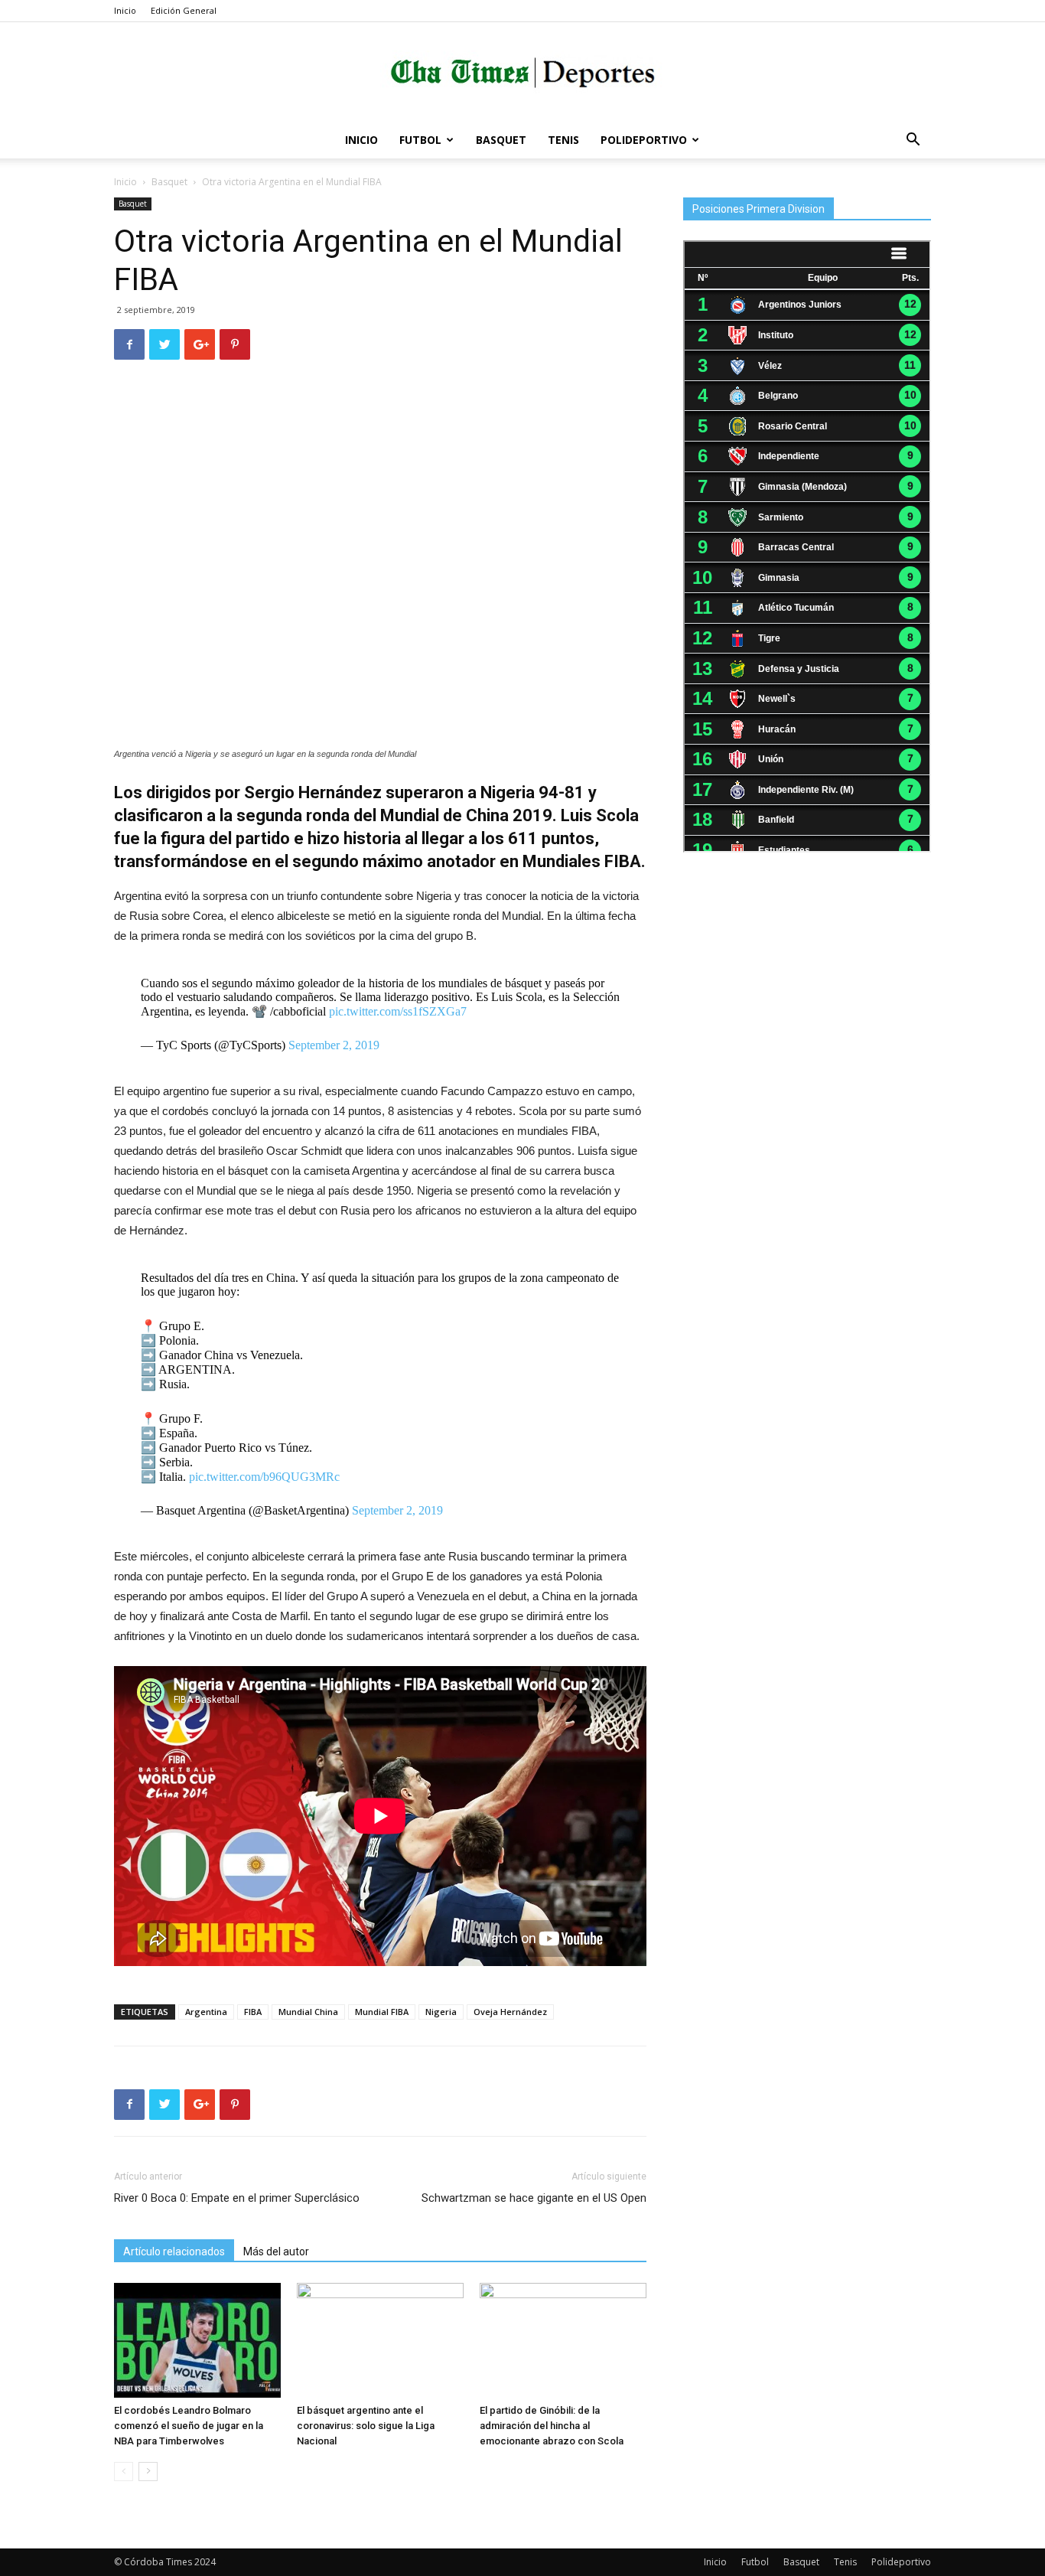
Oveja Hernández (510, 2012)
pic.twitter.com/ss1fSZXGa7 (398, 1011)
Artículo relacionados (174, 2252)
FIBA (253, 2012)
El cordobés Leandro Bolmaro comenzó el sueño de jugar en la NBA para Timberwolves (189, 2426)
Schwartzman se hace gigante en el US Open (534, 2198)
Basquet (501, 140)
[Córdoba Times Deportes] (522, 73)
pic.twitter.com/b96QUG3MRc (264, 1477)
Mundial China (308, 2012)
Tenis (563, 140)
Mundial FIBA (382, 2012)
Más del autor (276, 2252)
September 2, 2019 (334, 1045)
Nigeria (441, 2012)
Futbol (420, 140)
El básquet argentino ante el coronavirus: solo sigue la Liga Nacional (366, 2426)
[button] (913, 141)
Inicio (125, 10)
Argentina (206, 2012)
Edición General (184, 10)
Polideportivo (644, 140)
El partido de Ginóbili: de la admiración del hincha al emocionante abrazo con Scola (552, 2426)
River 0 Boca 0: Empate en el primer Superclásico (237, 2198)
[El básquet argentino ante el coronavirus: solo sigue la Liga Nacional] (380, 2340)
